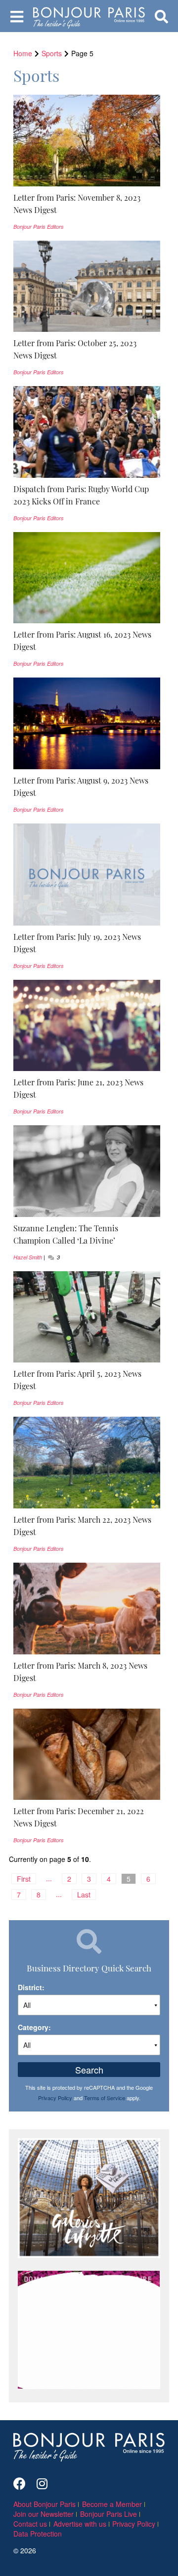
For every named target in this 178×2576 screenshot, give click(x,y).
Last (84, 1895)
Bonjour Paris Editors (39, 227)
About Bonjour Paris (44, 2504)
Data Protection (38, 2534)
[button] (87, 204)
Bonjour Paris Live (109, 2514)
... (49, 1878)
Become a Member (112, 2504)
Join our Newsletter (44, 2514)
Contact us (30, 2524)
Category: (34, 2027)
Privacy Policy (55, 2098)
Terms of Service (105, 2098)
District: (31, 1987)
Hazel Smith (28, 1257)
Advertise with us (80, 2524)
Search (89, 2070)
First (24, 1879)
